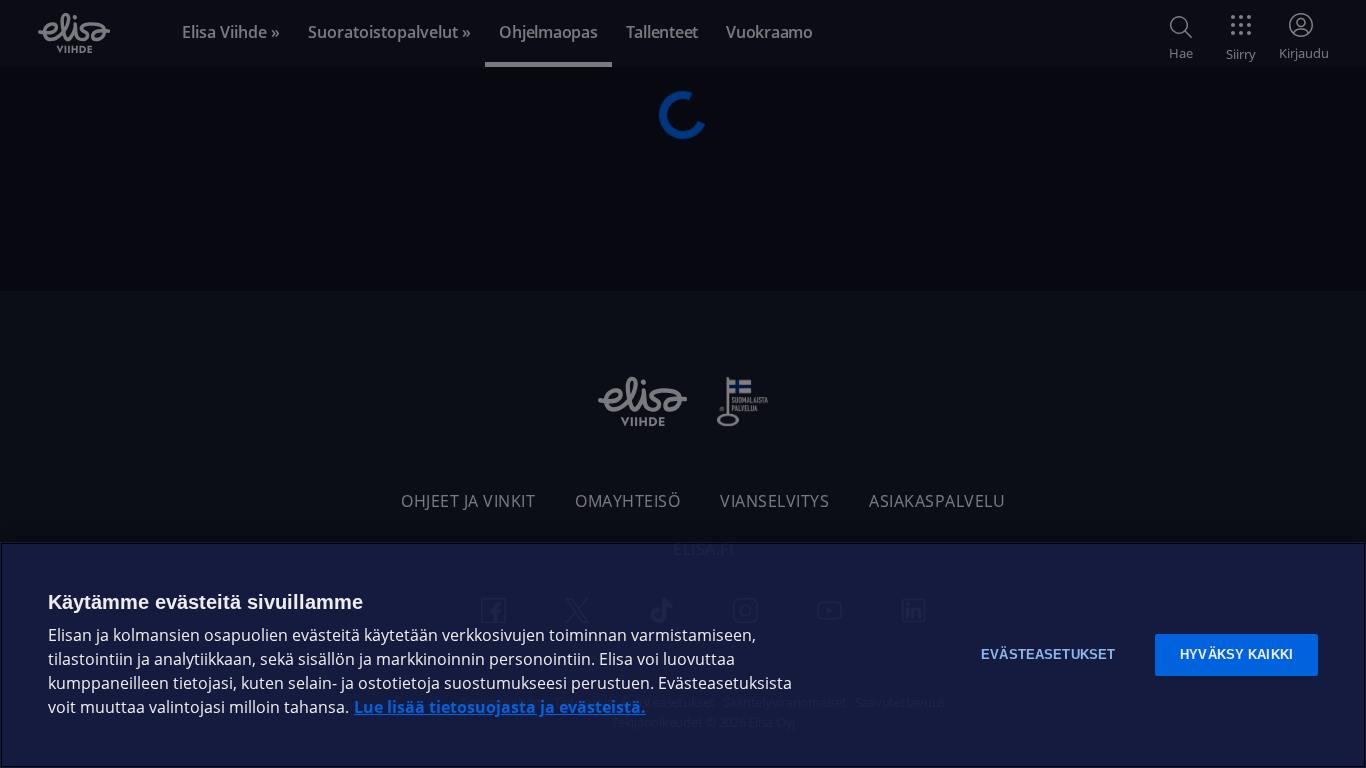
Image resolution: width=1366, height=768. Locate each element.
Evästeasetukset (1048, 654)
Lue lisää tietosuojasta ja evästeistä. (500, 707)
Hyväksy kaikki (1236, 654)
